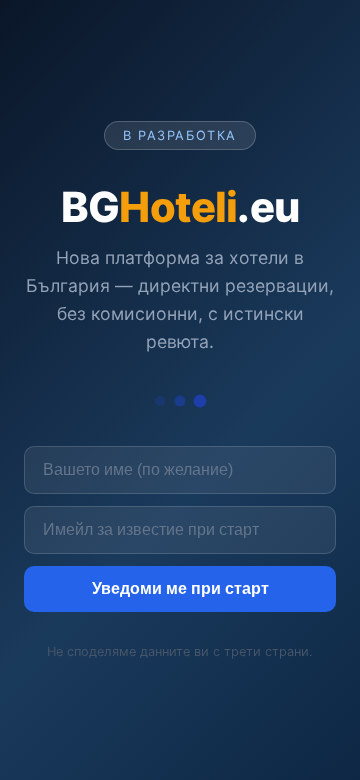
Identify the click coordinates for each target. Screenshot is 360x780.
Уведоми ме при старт (180, 588)
